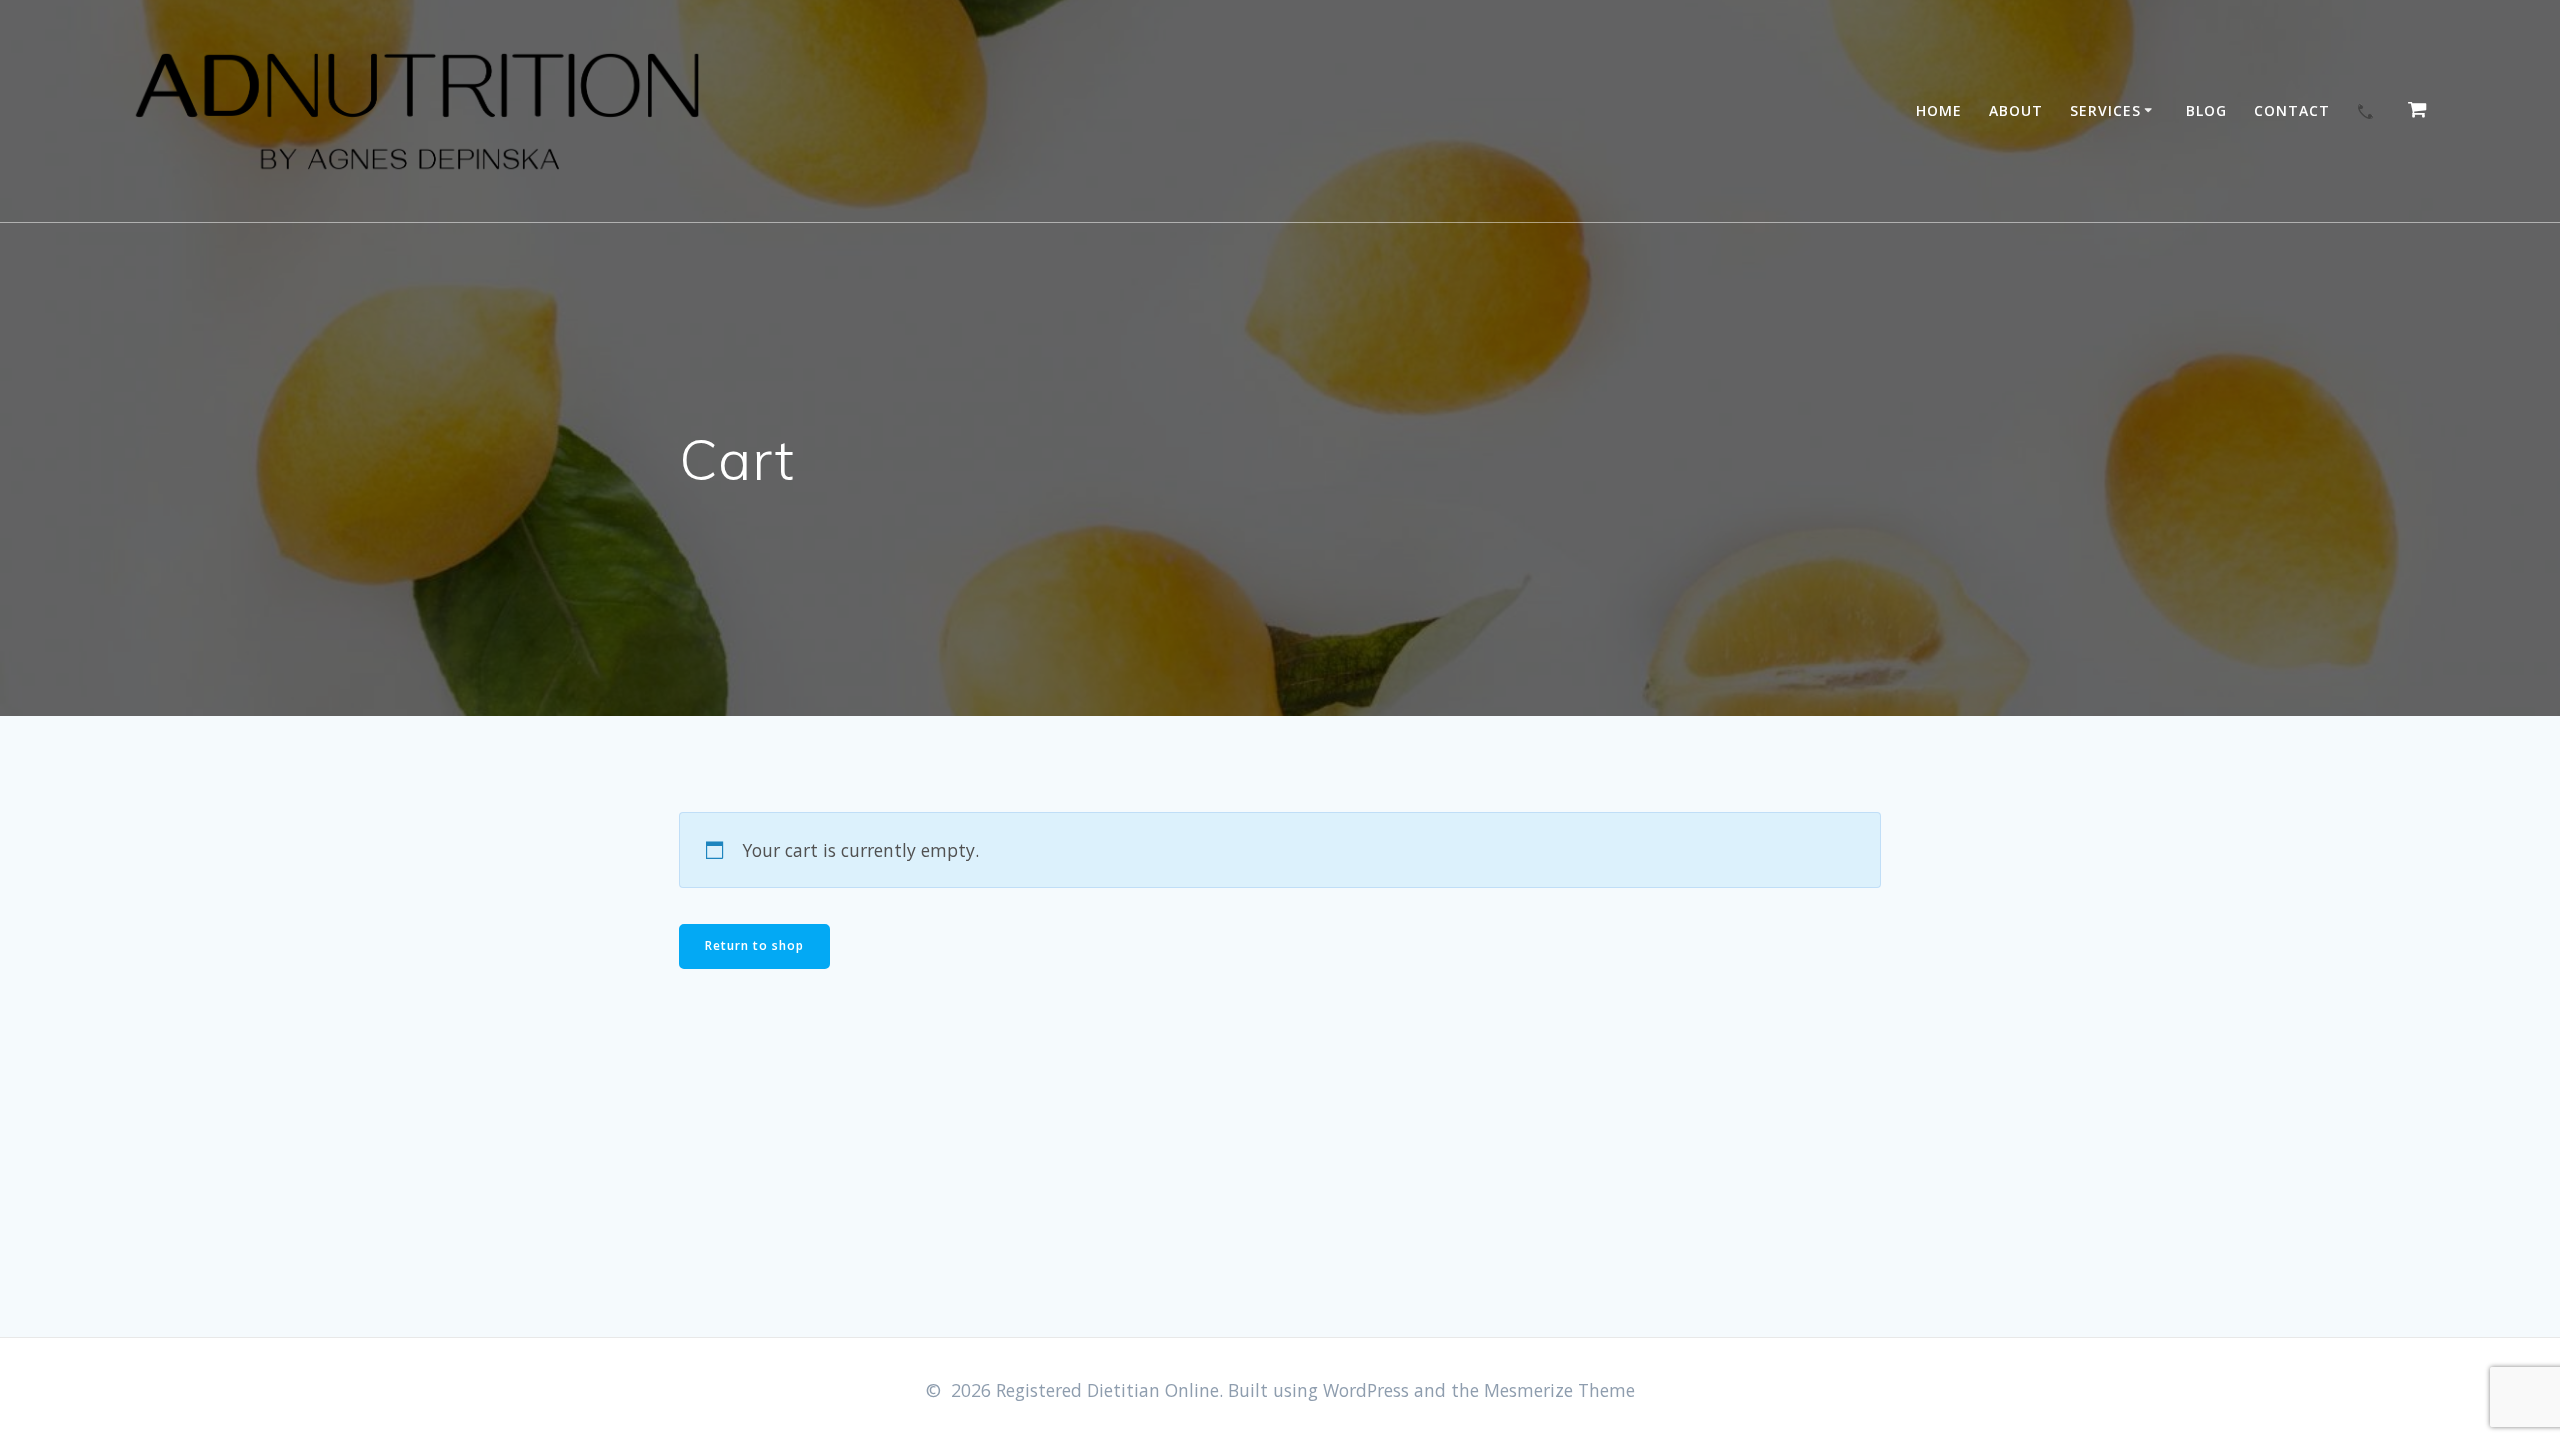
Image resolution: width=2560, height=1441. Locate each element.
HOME (1939, 110)
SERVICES (2105, 110)
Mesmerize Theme (1559, 1390)
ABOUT (2016, 110)
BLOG (2206, 110)
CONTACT (2292, 110)
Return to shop (754, 945)
